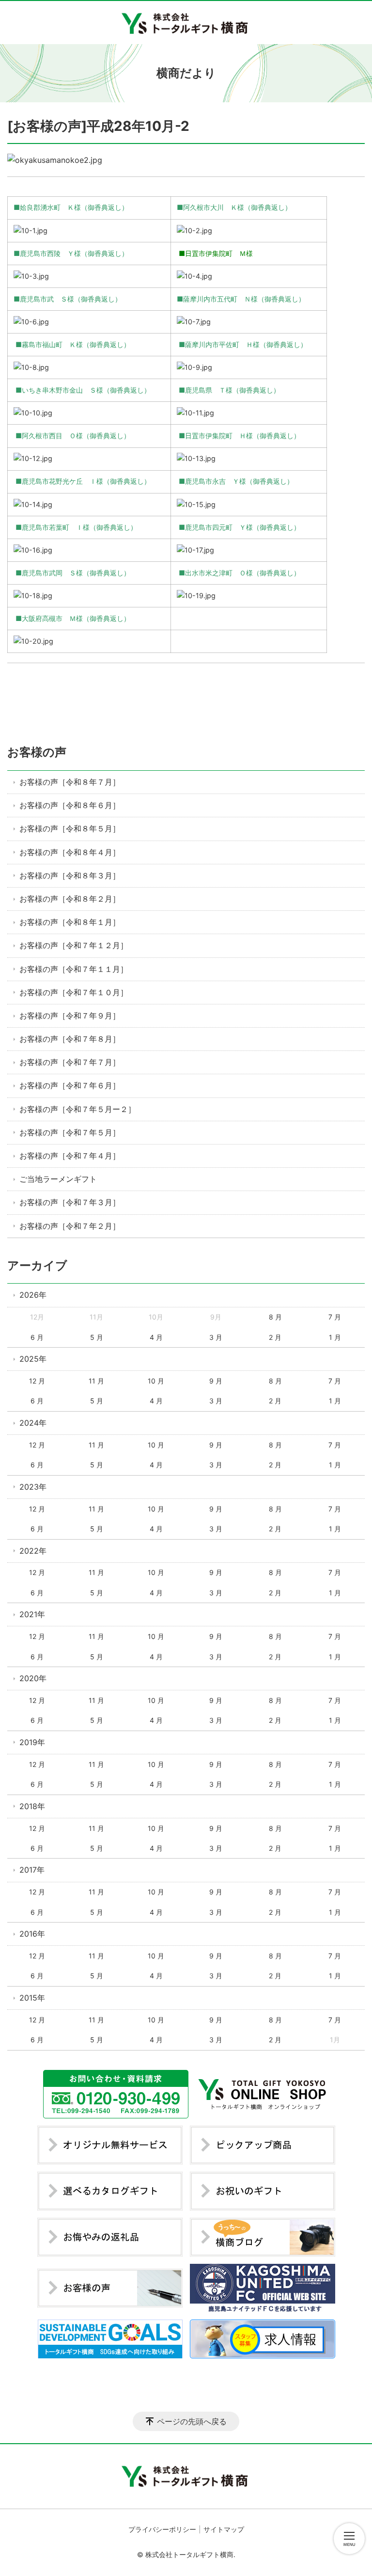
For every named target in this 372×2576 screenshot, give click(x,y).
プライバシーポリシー (162, 2529)
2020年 (33, 1678)
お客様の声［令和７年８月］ (70, 1039)
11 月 (96, 1381)
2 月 (275, 1337)
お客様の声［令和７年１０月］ (74, 992)
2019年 (32, 1742)
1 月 (335, 1337)
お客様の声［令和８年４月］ (70, 852)
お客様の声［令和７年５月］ (70, 1132)
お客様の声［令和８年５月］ (70, 828)
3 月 (216, 1337)
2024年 (33, 1423)
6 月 (37, 1337)
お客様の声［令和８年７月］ (70, 782)
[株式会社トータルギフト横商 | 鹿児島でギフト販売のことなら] (186, 23)
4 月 (156, 1337)
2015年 (32, 1998)
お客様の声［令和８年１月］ (70, 922)
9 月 (216, 1381)
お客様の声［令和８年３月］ (70, 875)
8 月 (275, 1317)
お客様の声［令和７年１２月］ (74, 945)
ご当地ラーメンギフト (58, 1179)
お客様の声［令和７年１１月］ (74, 969)
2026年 (33, 1295)
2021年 (32, 1614)
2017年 (32, 1870)
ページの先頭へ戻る (192, 2421)
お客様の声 (37, 752)
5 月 (97, 1337)
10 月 (156, 1381)
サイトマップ (224, 2529)
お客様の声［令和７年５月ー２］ (77, 1109)
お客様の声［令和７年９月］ (70, 1016)
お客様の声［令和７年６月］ (70, 1085)
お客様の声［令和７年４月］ (70, 1156)
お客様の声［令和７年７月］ (70, 1062)
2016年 (32, 1934)
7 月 (335, 1317)
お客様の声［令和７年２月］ (70, 1226)
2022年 (33, 1551)
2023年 (33, 1487)
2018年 (32, 1806)
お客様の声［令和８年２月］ (70, 899)
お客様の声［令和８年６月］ (70, 805)
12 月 (37, 1381)
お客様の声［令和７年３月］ (70, 1202)
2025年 (33, 1359)
